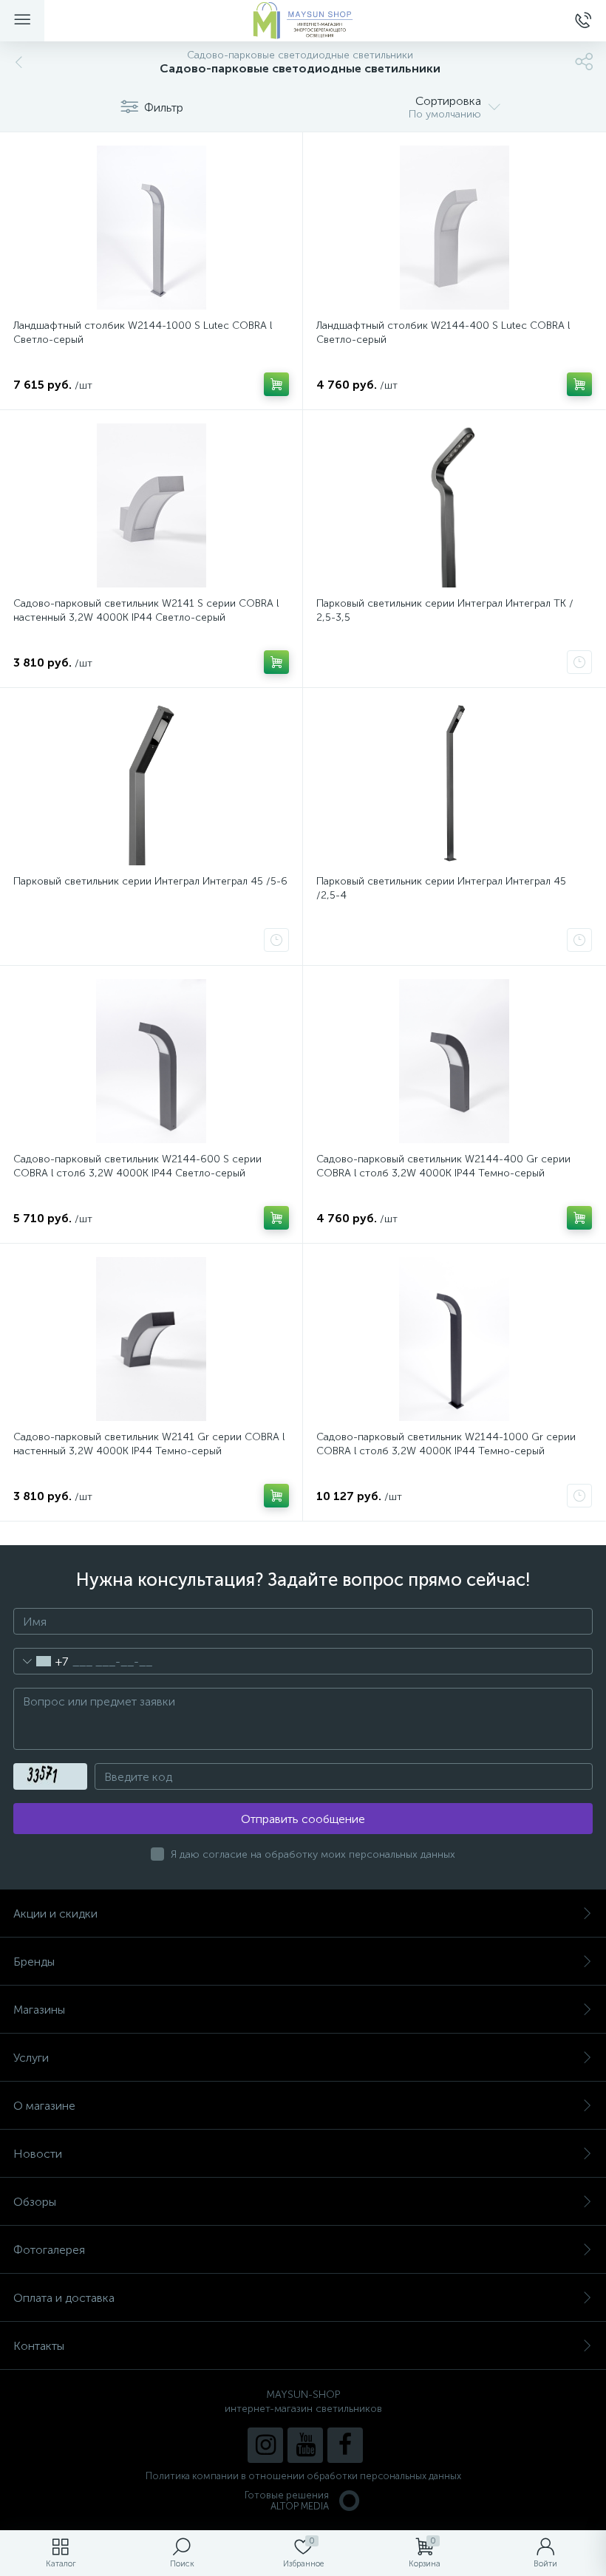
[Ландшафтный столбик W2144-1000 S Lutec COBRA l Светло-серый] (151, 228)
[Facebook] (345, 2445)
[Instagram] (265, 2445)
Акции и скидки (55, 1914)
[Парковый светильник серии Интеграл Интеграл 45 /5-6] (151, 783)
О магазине (44, 2106)
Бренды (34, 1962)
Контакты (39, 2346)
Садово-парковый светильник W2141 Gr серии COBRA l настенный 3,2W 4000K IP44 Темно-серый (149, 1444)
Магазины (39, 2010)
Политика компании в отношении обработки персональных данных (303, 2476)
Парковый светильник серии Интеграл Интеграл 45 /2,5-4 (441, 888)
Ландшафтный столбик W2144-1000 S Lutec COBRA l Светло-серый (143, 333)
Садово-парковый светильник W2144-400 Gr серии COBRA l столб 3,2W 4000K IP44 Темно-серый (443, 1166)
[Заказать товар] (579, 662)
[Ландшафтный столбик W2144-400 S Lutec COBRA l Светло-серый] (454, 228)
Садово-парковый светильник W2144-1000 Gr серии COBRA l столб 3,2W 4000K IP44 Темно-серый (446, 1444)
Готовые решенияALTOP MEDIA (287, 2501)
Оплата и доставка (64, 2298)
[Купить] (276, 384)
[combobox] (41, 1661)
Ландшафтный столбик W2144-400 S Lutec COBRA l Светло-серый (443, 333)
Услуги (31, 2058)
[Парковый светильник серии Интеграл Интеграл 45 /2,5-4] (454, 783)
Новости (38, 2154)
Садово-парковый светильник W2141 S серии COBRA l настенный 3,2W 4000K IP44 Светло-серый (146, 610)
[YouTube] (305, 2445)
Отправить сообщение (303, 1819)
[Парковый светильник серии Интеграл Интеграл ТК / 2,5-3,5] (454, 505)
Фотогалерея (49, 2250)
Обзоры (35, 2202)
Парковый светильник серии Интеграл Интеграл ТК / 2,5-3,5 (445, 610)
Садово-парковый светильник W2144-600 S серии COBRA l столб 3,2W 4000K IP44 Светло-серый (137, 1166)
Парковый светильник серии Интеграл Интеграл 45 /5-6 (150, 881)
